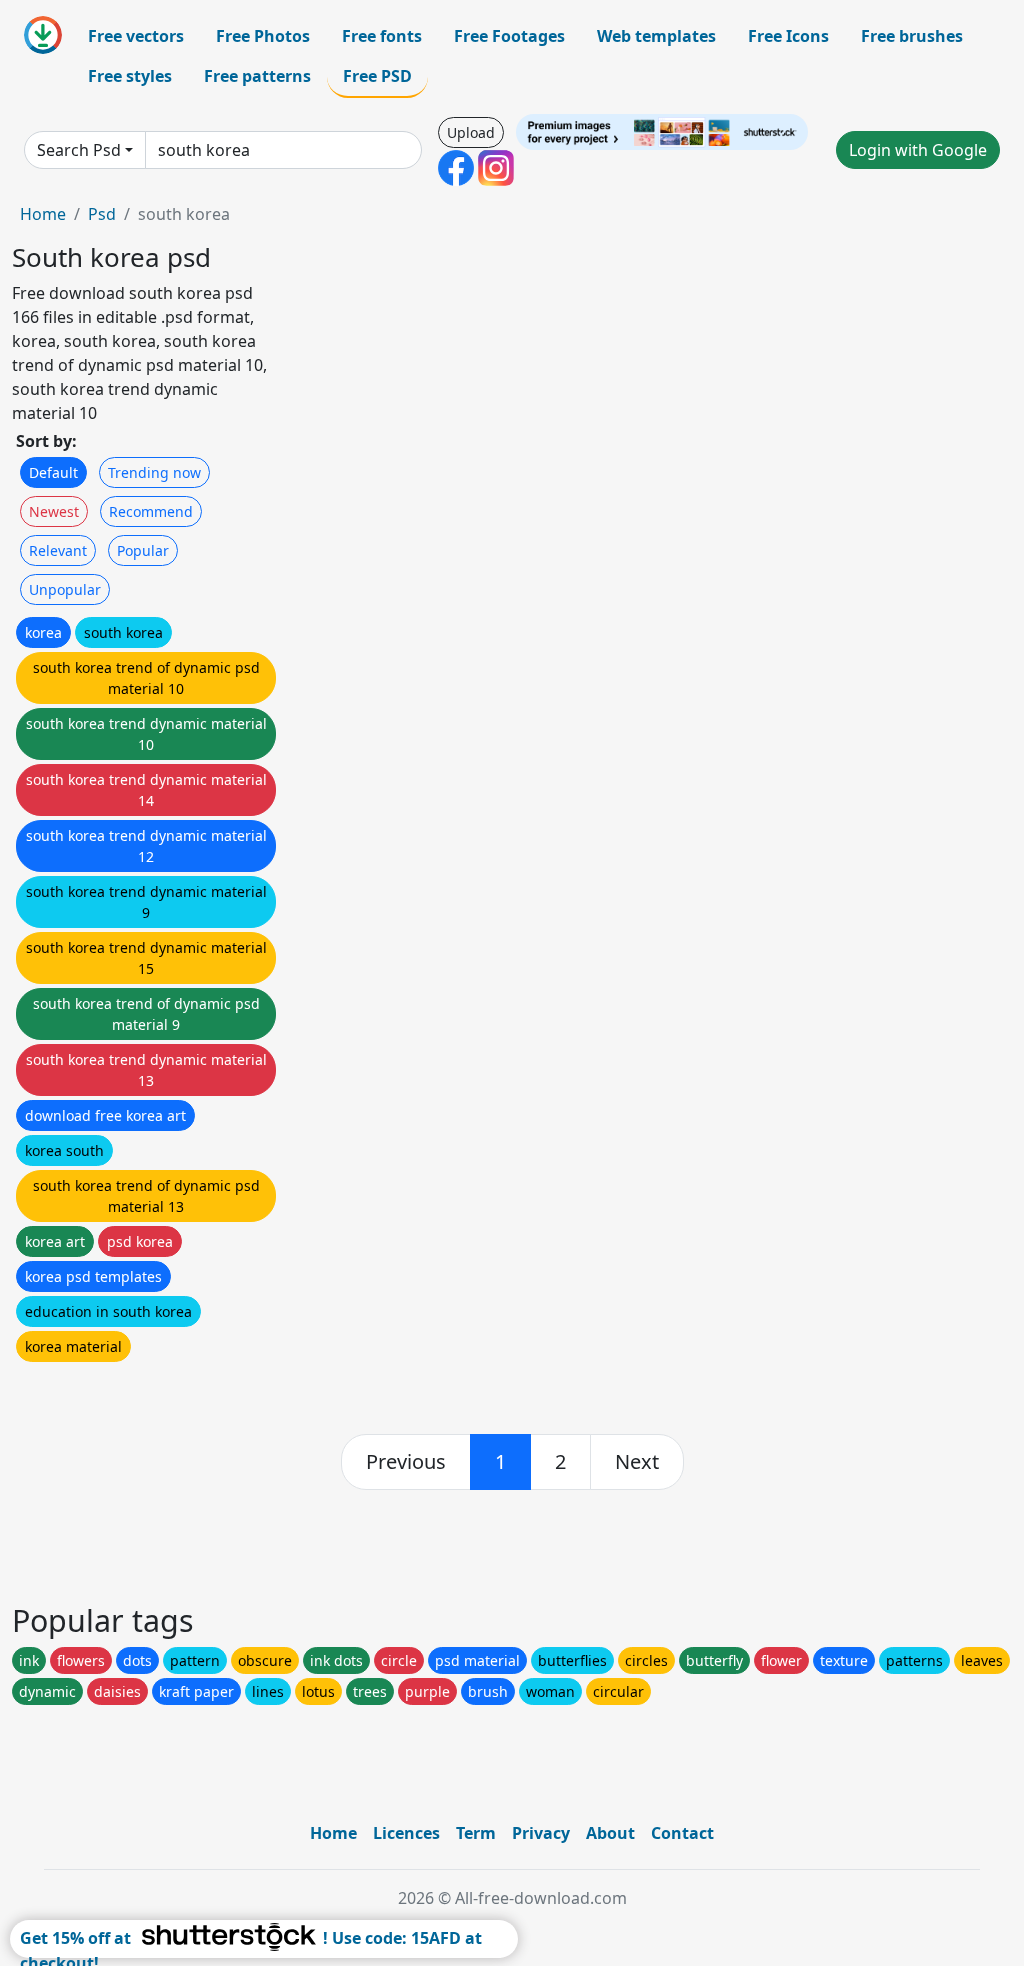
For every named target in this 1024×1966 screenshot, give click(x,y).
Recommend (151, 511)
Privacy (541, 1833)
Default (53, 472)
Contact (682, 1833)
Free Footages (509, 36)
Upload (471, 132)
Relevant (58, 550)
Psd (102, 214)
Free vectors (136, 36)
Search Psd (79, 150)
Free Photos (263, 36)
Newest (54, 511)
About (610, 1833)
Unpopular (65, 589)
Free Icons (788, 36)
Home (43, 214)
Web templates (656, 36)
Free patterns (257, 76)
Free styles (130, 76)
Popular (143, 550)
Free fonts (382, 36)
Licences (406, 1833)
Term (476, 1833)
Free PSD (377, 76)
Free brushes (912, 36)
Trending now (154, 472)
